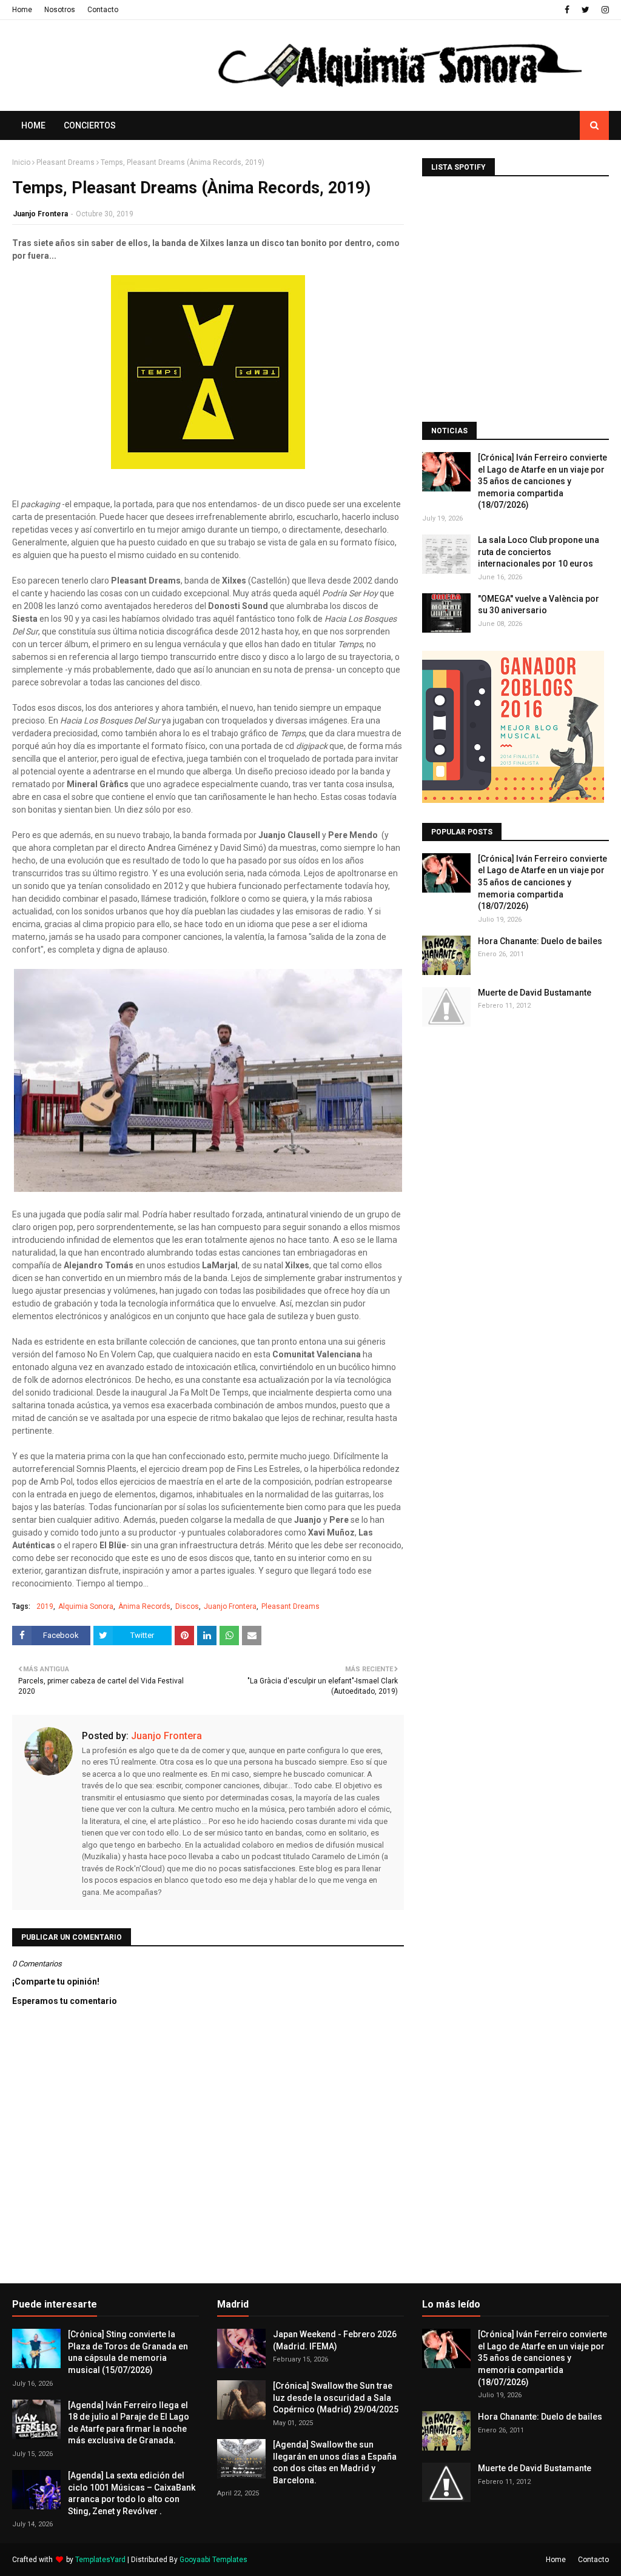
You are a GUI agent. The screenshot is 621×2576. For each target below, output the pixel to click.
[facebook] (567, 10)
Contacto (103, 10)
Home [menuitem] (33, 125)
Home (22, 10)
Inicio (21, 162)
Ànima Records (144, 1606)
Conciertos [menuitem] (90, 125)
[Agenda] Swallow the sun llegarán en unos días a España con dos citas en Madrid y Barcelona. (335, 2462)
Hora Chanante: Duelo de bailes (540, 941)
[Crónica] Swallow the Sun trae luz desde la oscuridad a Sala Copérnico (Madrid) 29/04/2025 (336, 2398)
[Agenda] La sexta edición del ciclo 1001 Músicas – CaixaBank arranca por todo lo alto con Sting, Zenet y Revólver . (132, 2493)
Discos (187, 1606)
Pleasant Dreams (65, 162)
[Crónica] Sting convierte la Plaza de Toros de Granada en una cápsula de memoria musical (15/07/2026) (128, 2352)
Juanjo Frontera (40, 214)
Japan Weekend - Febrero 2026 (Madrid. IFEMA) (335, 2340)
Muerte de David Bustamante (535, 993)
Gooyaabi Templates (213, 2560)
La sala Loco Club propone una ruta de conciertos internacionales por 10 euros (539, 552)
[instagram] (604, 10)
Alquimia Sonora (86, 1606)
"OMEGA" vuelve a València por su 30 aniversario (539, 605)
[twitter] (586, 10)
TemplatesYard (100, 2560)
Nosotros (60, 10)
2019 (45, 1606)
